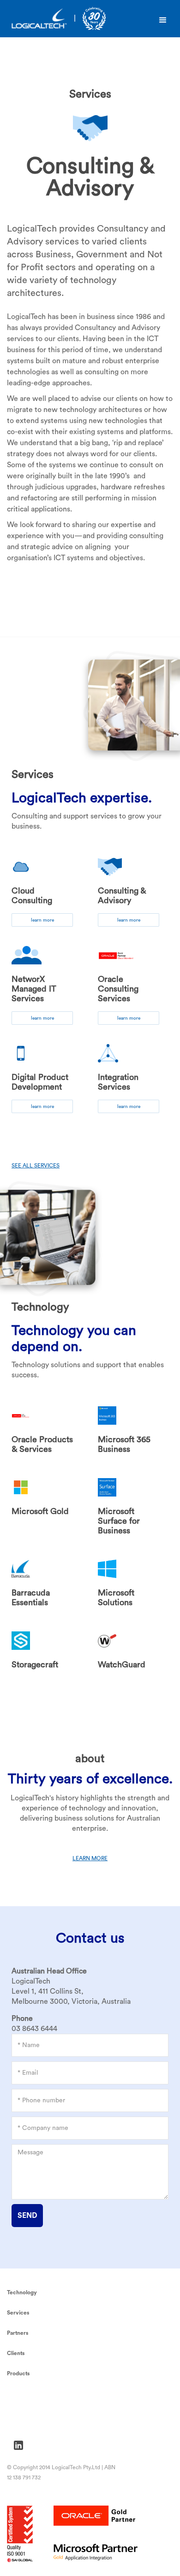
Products (18, 2373)
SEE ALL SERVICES (36, 1166)
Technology (22, 2292)
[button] (163, 20)
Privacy (18, 2398)
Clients (16, 2353)
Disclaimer (23, 2424)
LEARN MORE (90, 1858)
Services (18, 2313)
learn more (42, 920)
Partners (18, 2333)
